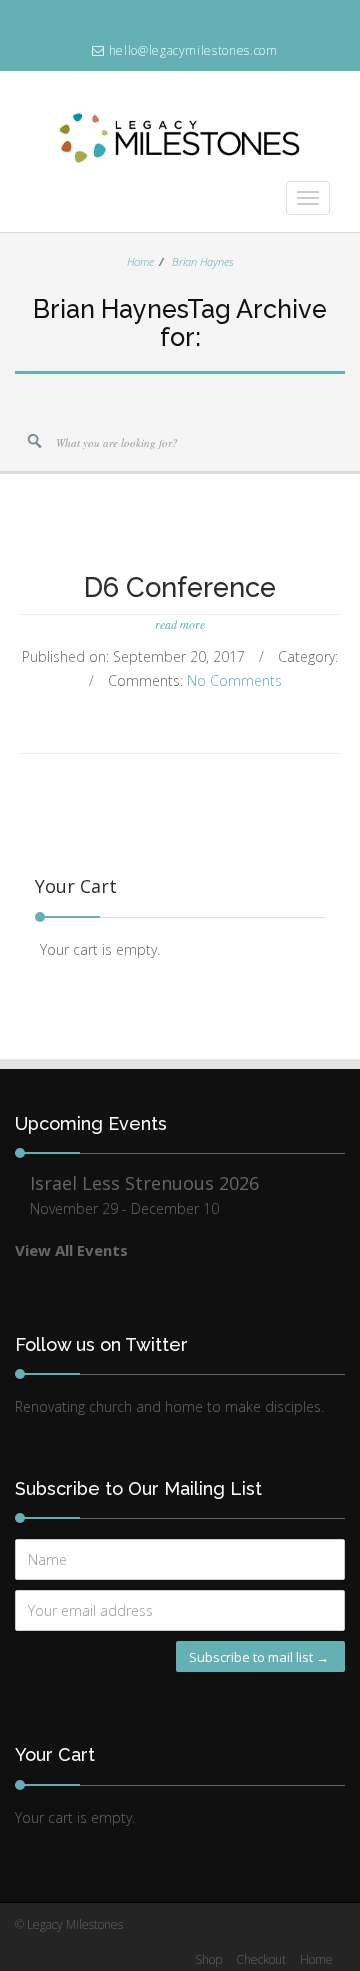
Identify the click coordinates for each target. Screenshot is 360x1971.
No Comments (234, 680)
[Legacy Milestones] (180, 153)
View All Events (71, 1250)
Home (140, 261)
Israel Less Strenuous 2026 (144, 1183)
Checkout (261, 1959)
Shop (208, 1959)
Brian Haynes (203, 261)
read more (180, 624)
